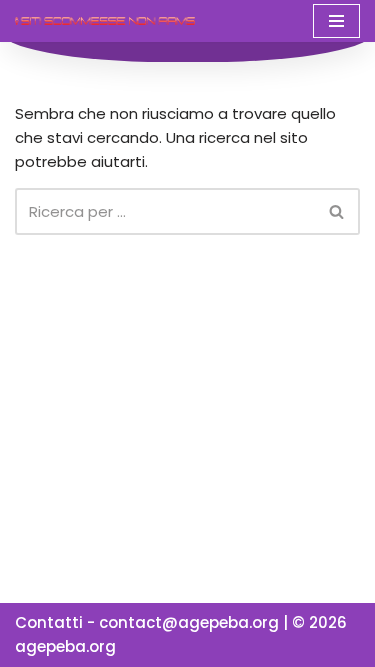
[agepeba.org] (105, 20)
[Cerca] (337, 211)
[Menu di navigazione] (336, 21)
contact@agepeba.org (189, 622)
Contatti (49, 622)
